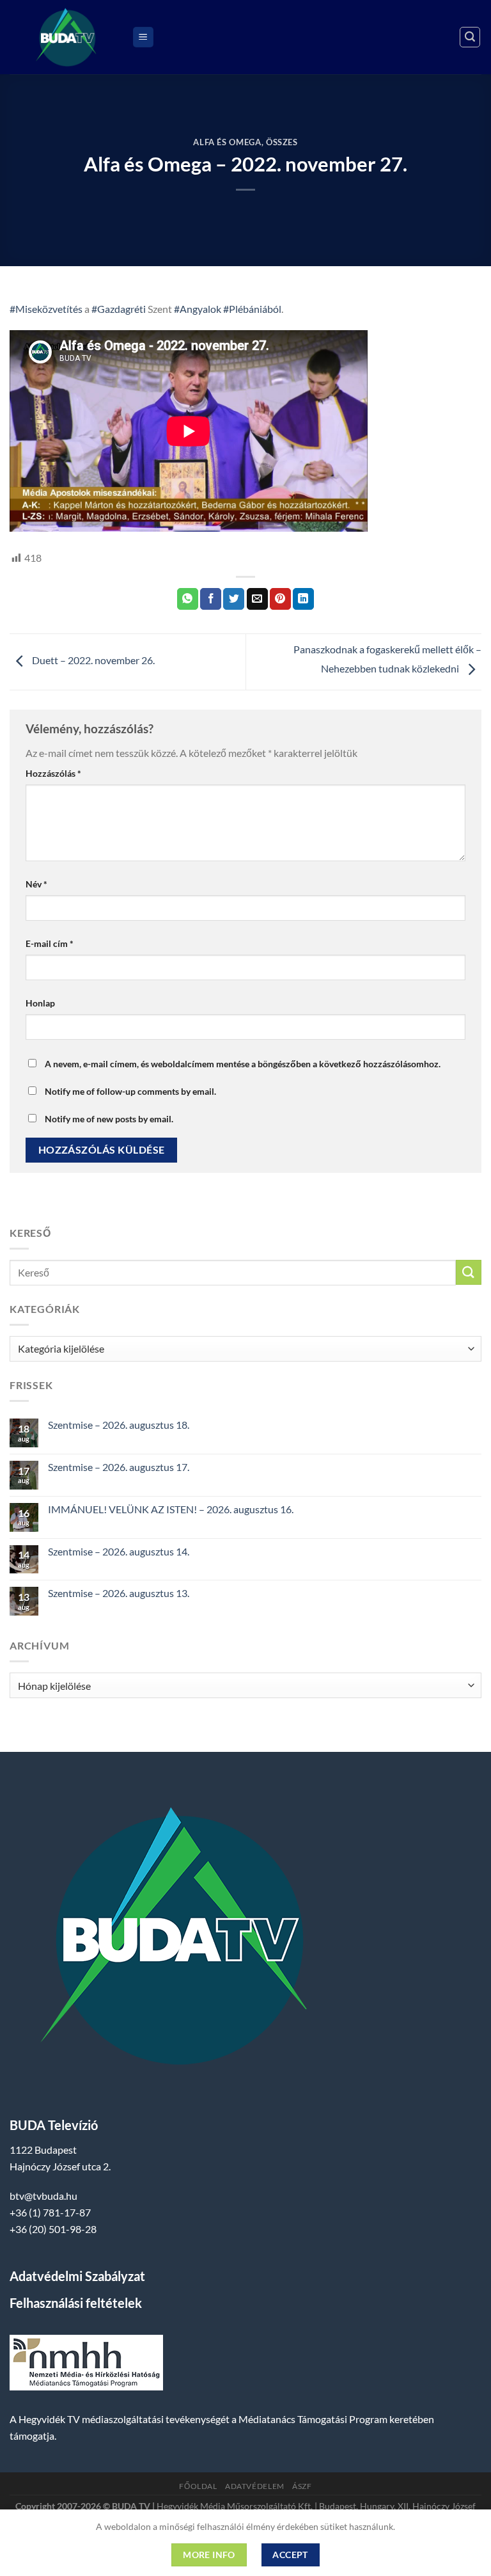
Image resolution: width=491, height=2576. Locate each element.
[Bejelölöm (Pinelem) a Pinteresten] (280, 599)
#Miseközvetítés (46, 309)
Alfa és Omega (227, 142)
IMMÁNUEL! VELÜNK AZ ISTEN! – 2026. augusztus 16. (171, 1509)
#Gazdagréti (119, 309)
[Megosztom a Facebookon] (211, 599)
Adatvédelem (255, 2486)
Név (36, 884)
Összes (282, 142)
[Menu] (143, 37)
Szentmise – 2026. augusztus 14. (119, 1551)
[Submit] (469, 1272)
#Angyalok (198, 309)
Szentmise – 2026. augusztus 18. (119, 1425)
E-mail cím (50, 943)
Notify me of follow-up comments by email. (130, 1091)
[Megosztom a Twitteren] (234, 599)
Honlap (40, 1003)
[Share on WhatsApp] (188, 599)
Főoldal (198, 2486)
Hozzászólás (53, 773)
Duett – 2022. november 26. (92, 660)
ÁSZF (302, 2486)
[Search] (470, 37)
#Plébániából (252, 309)
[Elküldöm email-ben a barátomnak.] (257, 599)
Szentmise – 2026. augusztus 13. (119, 1593)
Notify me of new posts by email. (109, 1119)
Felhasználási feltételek (76, 2303)
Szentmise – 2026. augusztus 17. (119, 1467)
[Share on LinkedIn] (303, 599)
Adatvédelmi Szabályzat (77, 2276)
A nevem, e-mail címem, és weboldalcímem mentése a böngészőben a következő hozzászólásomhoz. (243, 1064)
